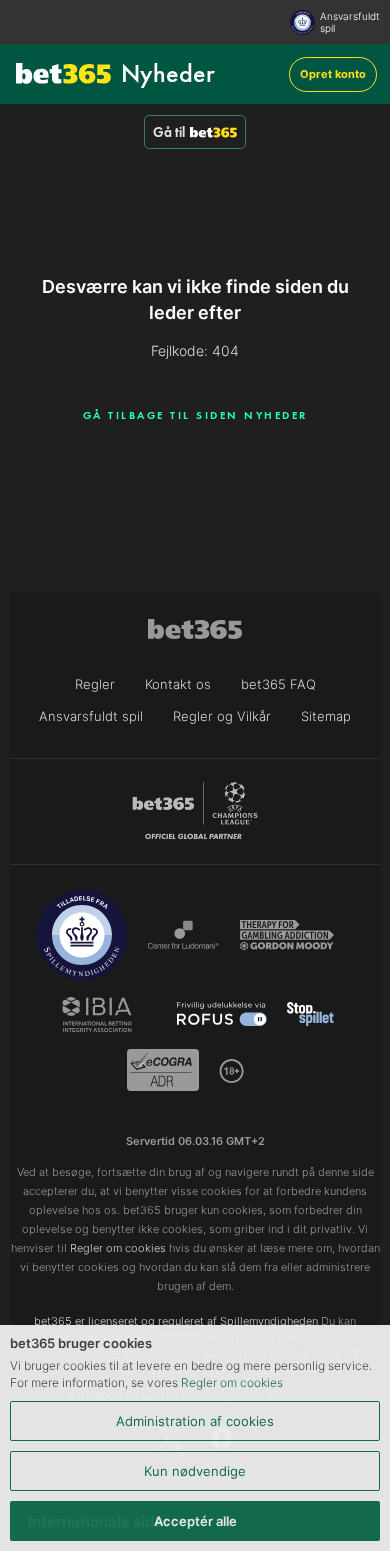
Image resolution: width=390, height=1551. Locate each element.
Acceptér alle (195, 1521)
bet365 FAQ (278, 684)
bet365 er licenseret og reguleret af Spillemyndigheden (176, 1321)
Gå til (169, 132)
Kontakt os (178, 684)
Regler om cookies (232, 1382)
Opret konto (333, 74)
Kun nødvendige (195, 1471)
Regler (95, 684)
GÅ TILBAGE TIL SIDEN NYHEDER (195, 415)
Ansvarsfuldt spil (350, 22)
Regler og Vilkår (222, 716)
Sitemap (326, 716)
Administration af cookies (195, 1421)
